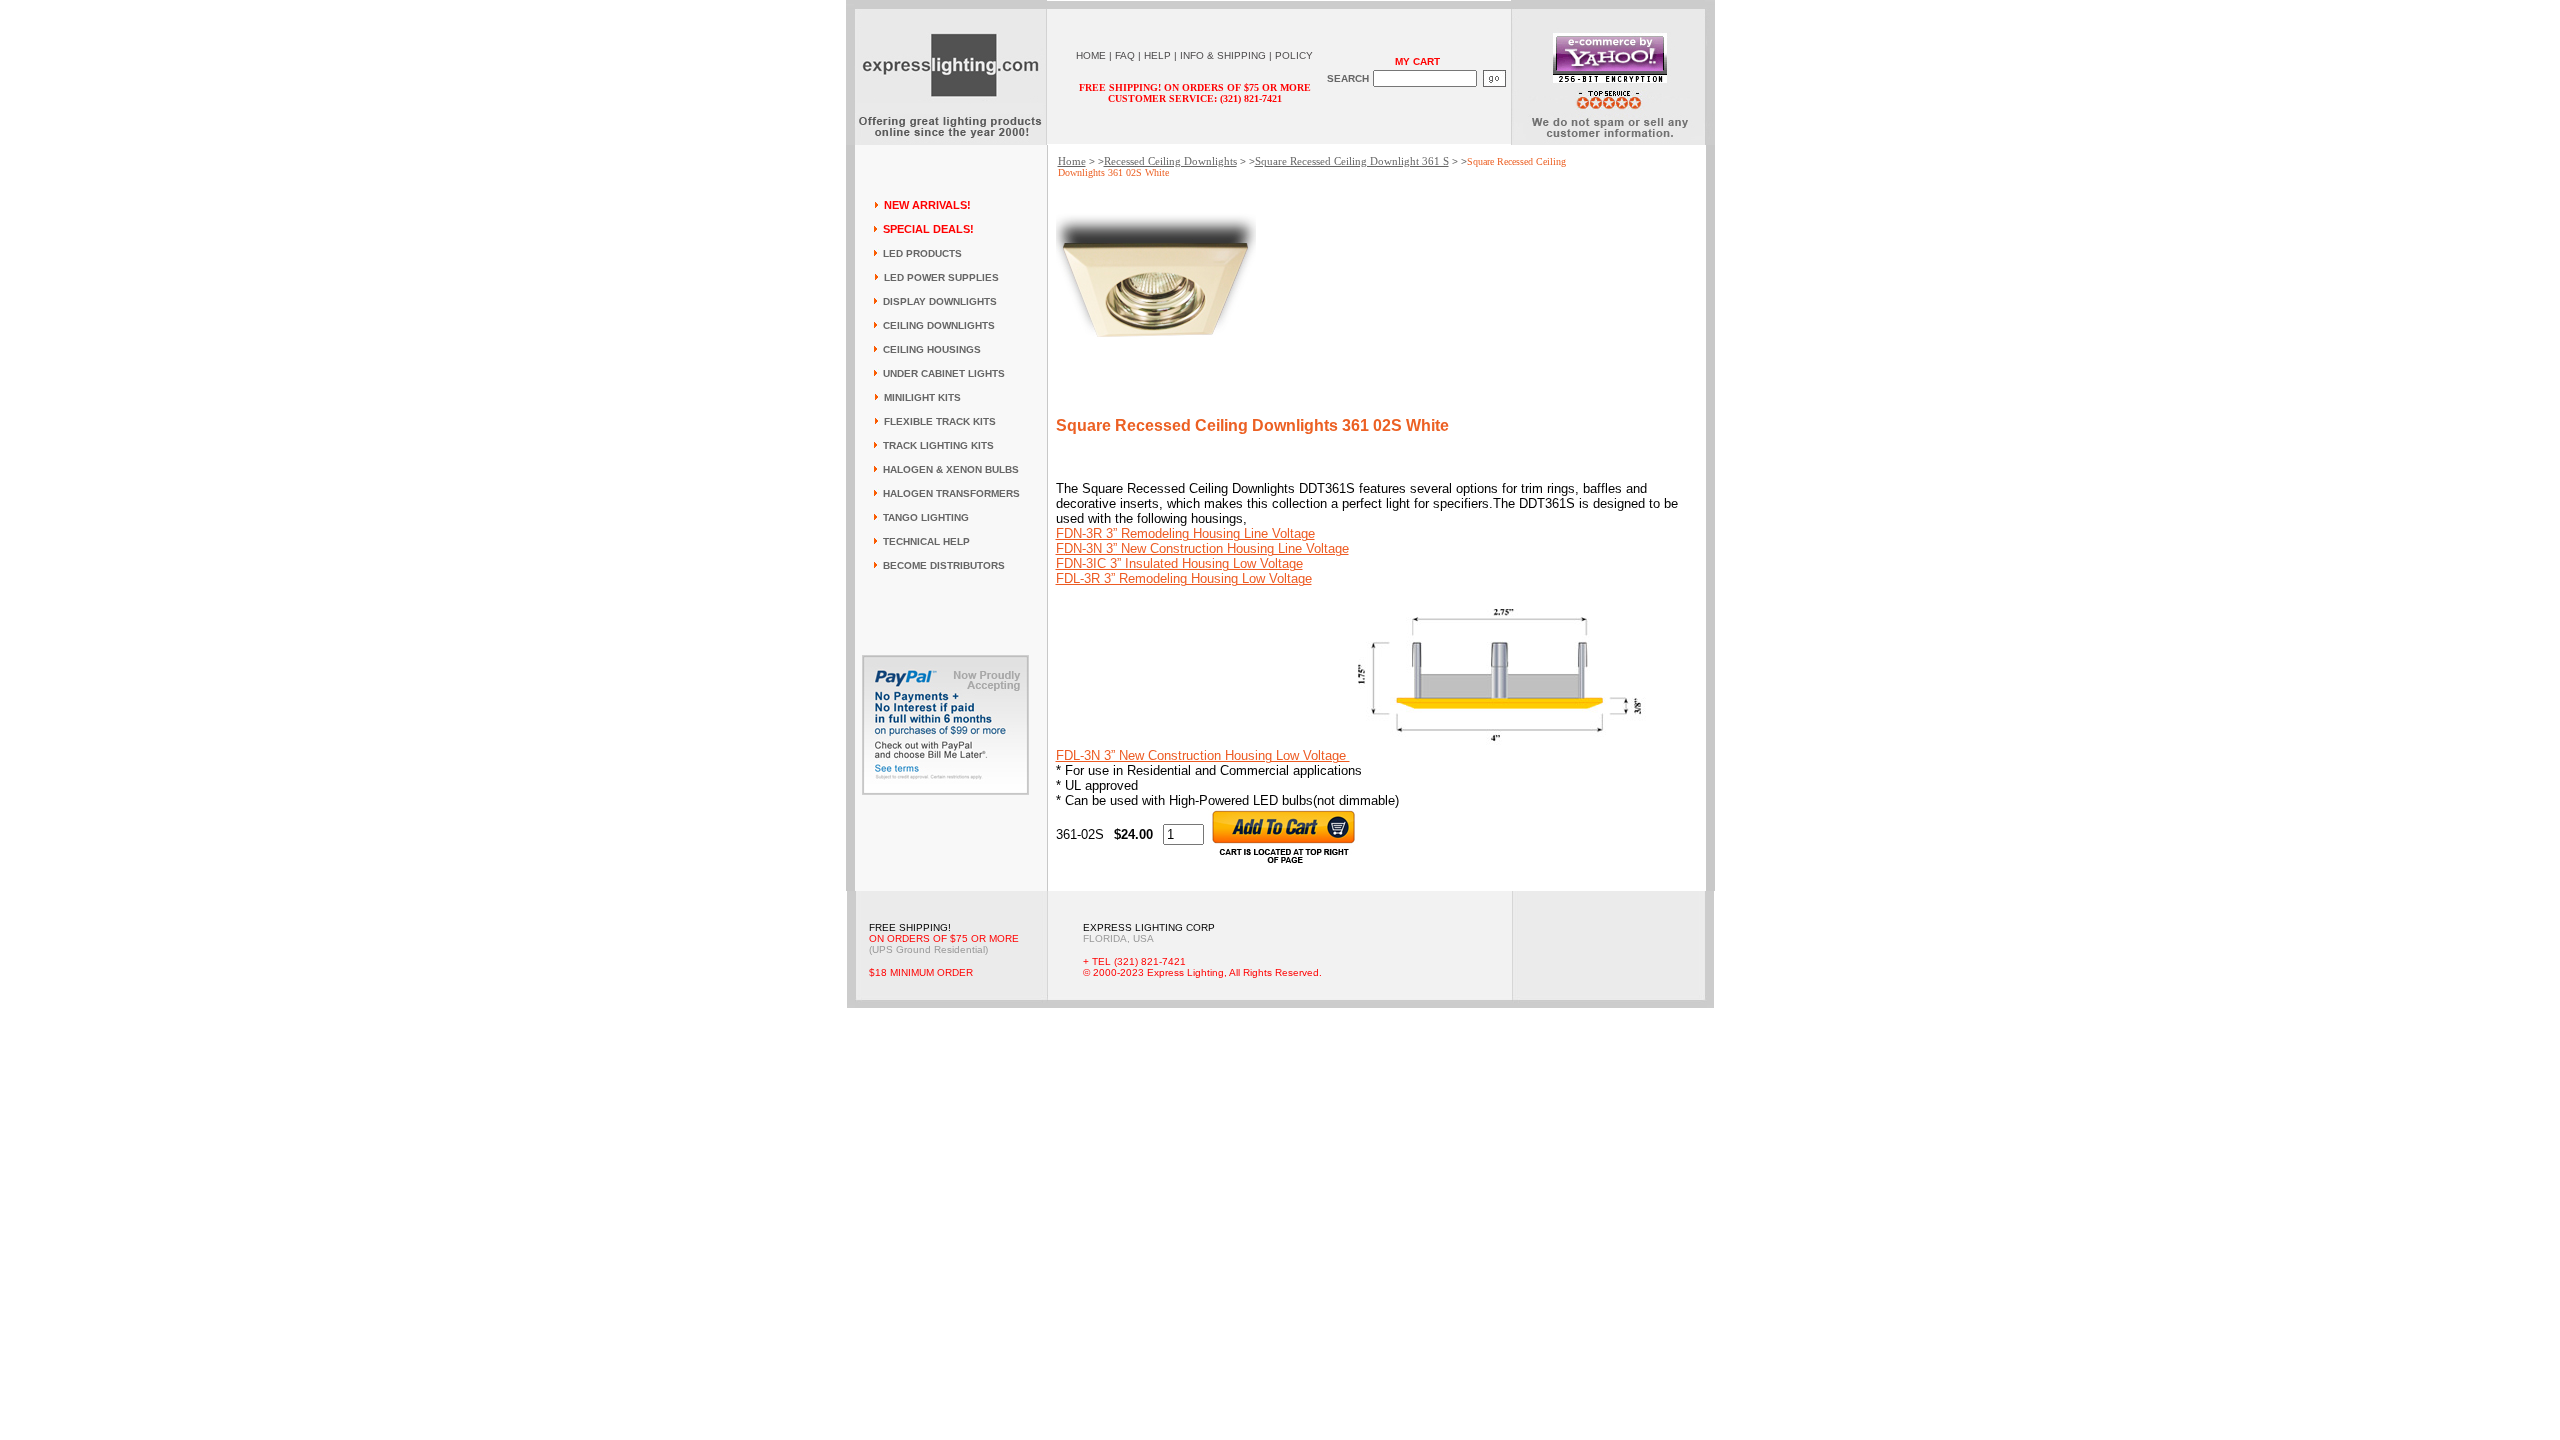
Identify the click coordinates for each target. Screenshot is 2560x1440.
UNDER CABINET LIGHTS (944, 373)
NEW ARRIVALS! (927, 205)
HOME (1091, 55)
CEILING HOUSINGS (932, 349)
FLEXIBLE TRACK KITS (940, 421)
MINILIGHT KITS (922, 397)
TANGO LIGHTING (926, 517)
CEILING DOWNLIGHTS (939, 325)
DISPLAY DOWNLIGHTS (940, 301)
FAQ (1125, 55)
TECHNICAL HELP (926, 541)
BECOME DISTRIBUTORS (944, 565)
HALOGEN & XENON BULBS (951, 469)
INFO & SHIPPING (1223, 55)
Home (1072, 161)
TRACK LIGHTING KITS (938, 445)
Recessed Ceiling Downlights (1170, 161)
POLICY (1294, 55)
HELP (1157, 55)
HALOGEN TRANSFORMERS (951, 493)
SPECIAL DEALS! (928, 229)
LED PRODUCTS (922, 253)
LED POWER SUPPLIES (941, 277)
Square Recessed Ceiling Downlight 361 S (1352, 161)
